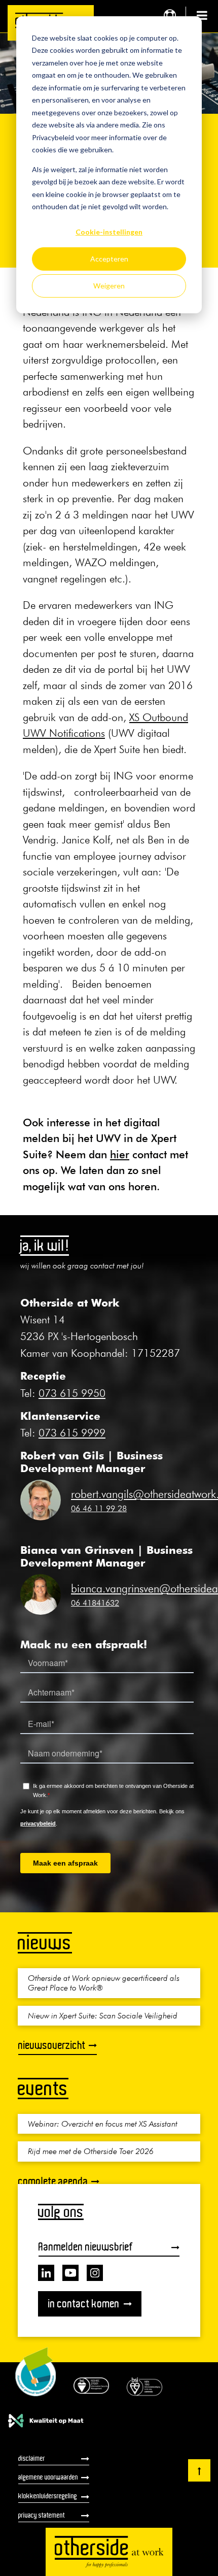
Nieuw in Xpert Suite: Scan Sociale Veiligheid (103, 2015)
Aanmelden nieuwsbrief (86, 2247)
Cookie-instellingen (109, 232)
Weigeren (109, 286)
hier (120, 1154)
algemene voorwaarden (48, 2477)
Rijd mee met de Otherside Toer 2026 (91, 2151)
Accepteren (109, 259)
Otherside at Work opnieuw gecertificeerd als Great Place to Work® (104, 1983)
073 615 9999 (72, 1433)
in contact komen (84, 2304)
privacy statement (42, 2515)
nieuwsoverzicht (52, 2045)
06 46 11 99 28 (99, 1508)
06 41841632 (95, 1603)
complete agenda (53, 2181)
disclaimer (32, 2458)
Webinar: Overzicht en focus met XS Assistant (103, 2124)
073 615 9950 (72, 1393)
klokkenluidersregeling (48, 2496)
